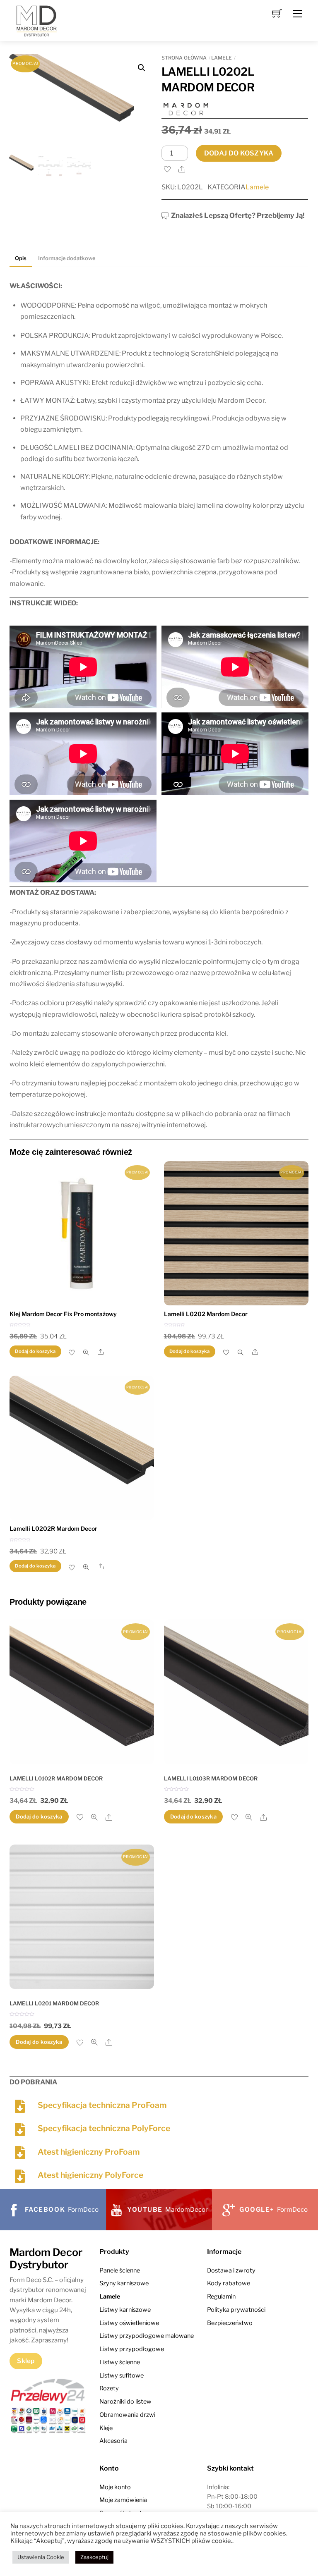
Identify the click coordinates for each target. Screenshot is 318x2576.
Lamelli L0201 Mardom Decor (54, 2003)
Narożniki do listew (125, 2402)
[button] (142, 68)
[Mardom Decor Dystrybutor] (36, 20)
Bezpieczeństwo (230, 2323)
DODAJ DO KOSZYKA (239, 153)
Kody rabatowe (229, 2283)
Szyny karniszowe (124, 2283)
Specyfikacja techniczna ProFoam (102, 2105)
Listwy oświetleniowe (129, 2323)
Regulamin (221, 2296)
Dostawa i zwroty (231, 2270)
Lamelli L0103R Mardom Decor (211, 1778)
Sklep (26, 2361)
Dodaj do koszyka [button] (35, 1351)
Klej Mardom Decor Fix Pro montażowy (63, 1314)
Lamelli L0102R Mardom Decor (56, 1778)
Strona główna (184, 58)
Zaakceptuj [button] (94, 2557)
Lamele (222, 58)
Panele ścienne (120, 2270)
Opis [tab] (21, 258)
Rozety (109, 2388)
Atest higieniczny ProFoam (89, 2152)
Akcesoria (113, 2441)
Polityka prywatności (236, 2310)
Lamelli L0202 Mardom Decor (206, 1314)
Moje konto (115, 2487)
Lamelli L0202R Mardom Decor (53, 1528)
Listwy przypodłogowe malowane (147, 2336)
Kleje (106, 2428)
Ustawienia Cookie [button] (41, 2557)
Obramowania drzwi (127, 2415)
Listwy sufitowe (122, 2375)
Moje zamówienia (123, 2500)
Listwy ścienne (120, 2362)
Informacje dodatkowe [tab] (67, 258)
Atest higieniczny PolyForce (90, 2175)
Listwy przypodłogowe (132, 2349)
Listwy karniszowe (125, 2310)
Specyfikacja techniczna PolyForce (104, 2128)
